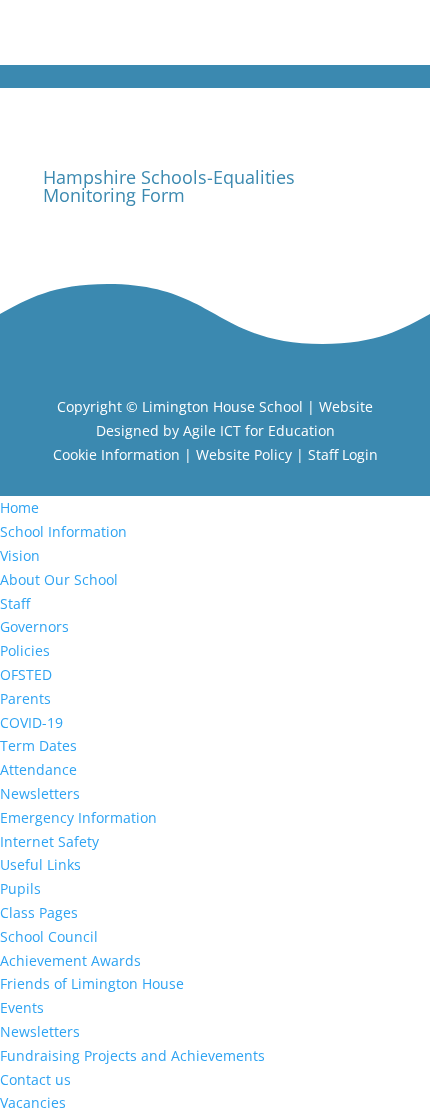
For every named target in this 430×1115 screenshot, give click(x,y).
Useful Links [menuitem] (40, 864)
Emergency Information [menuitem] (78, 817)
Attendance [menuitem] (38, 769)
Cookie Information (116, 454)
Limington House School (222, 406)
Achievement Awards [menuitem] (70, 960)
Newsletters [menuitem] (40, 793)
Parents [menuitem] (25, 698)
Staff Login (343, 454)
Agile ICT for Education (259, 430)
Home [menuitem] (19, 507)
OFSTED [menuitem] (26, 674)
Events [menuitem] (22, 1007)
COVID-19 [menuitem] (31, 722)
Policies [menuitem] (25, 650)
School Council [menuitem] (49, 936)
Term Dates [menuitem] (38, 745)
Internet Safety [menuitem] (49, 841)
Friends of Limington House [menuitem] (92, 983)
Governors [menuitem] (34, 626)
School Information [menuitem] (63, 531)
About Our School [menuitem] (59, 579)
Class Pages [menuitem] (39, 912)
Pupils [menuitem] (20, 888)
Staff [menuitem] (15, 603)
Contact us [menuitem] (35, 1079)
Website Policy (244, 454)
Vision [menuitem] (20, 555)
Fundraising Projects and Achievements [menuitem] (132, 1055)
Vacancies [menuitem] (33, 1102)
